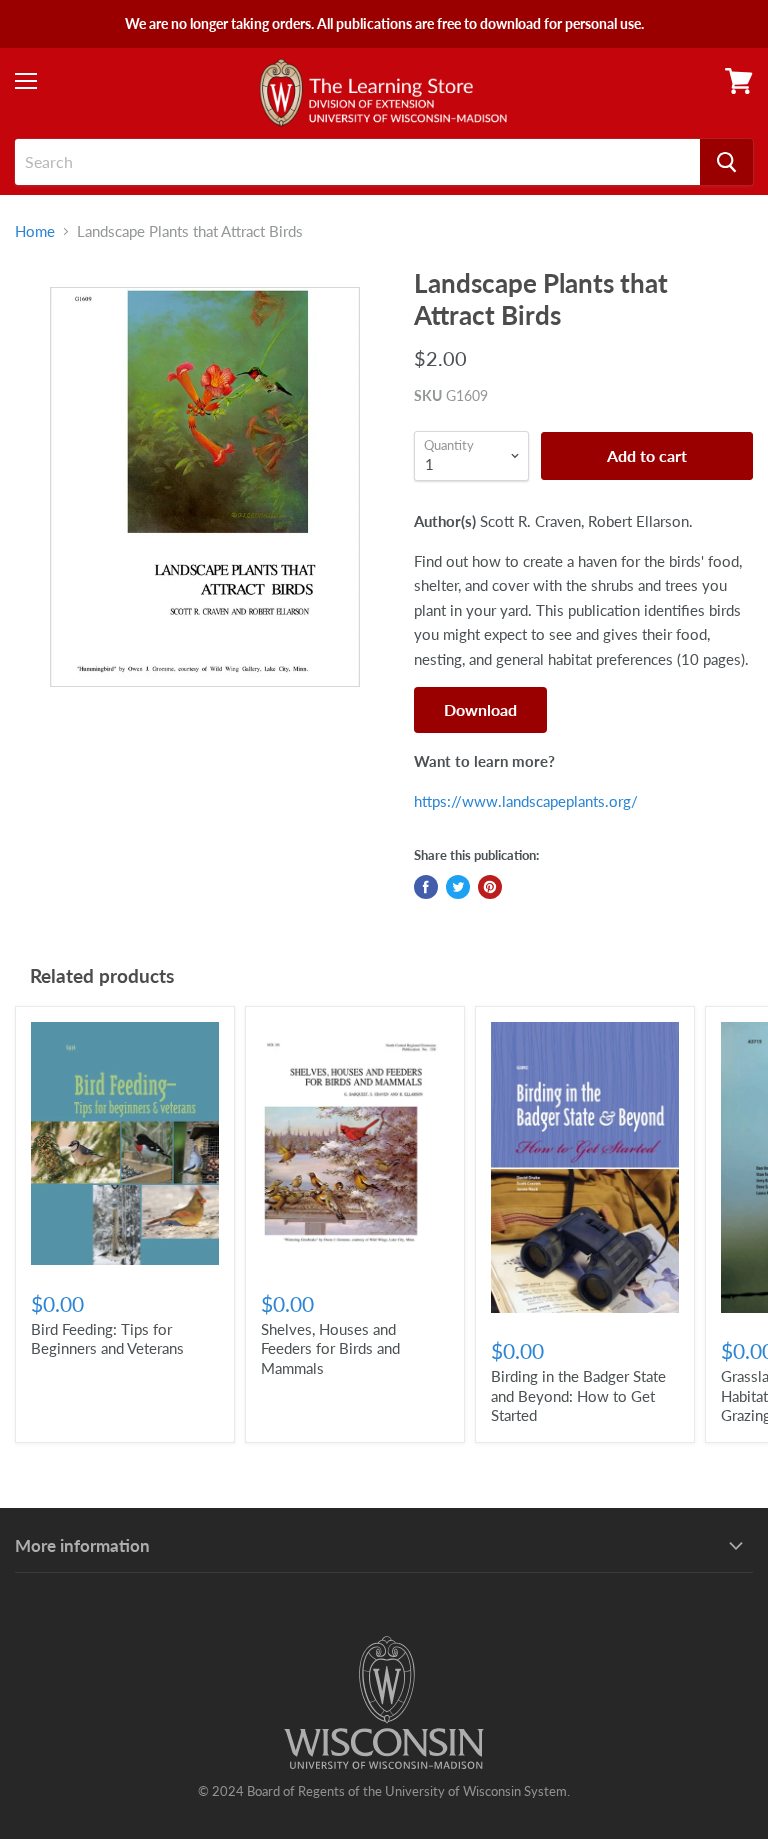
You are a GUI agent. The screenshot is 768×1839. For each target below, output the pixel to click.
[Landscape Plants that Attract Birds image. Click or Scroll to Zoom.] (205, 486)
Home (35, 231)
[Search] (726, 162)
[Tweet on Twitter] (458, 887)
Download (480, 709)
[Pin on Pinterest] (490, 887)
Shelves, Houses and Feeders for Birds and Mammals (330, 1348)
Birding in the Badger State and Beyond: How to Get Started (578, 1395)
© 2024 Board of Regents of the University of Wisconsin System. (384, 1791)
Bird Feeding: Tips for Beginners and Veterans (107, 1339)
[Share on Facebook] (426, 887)
